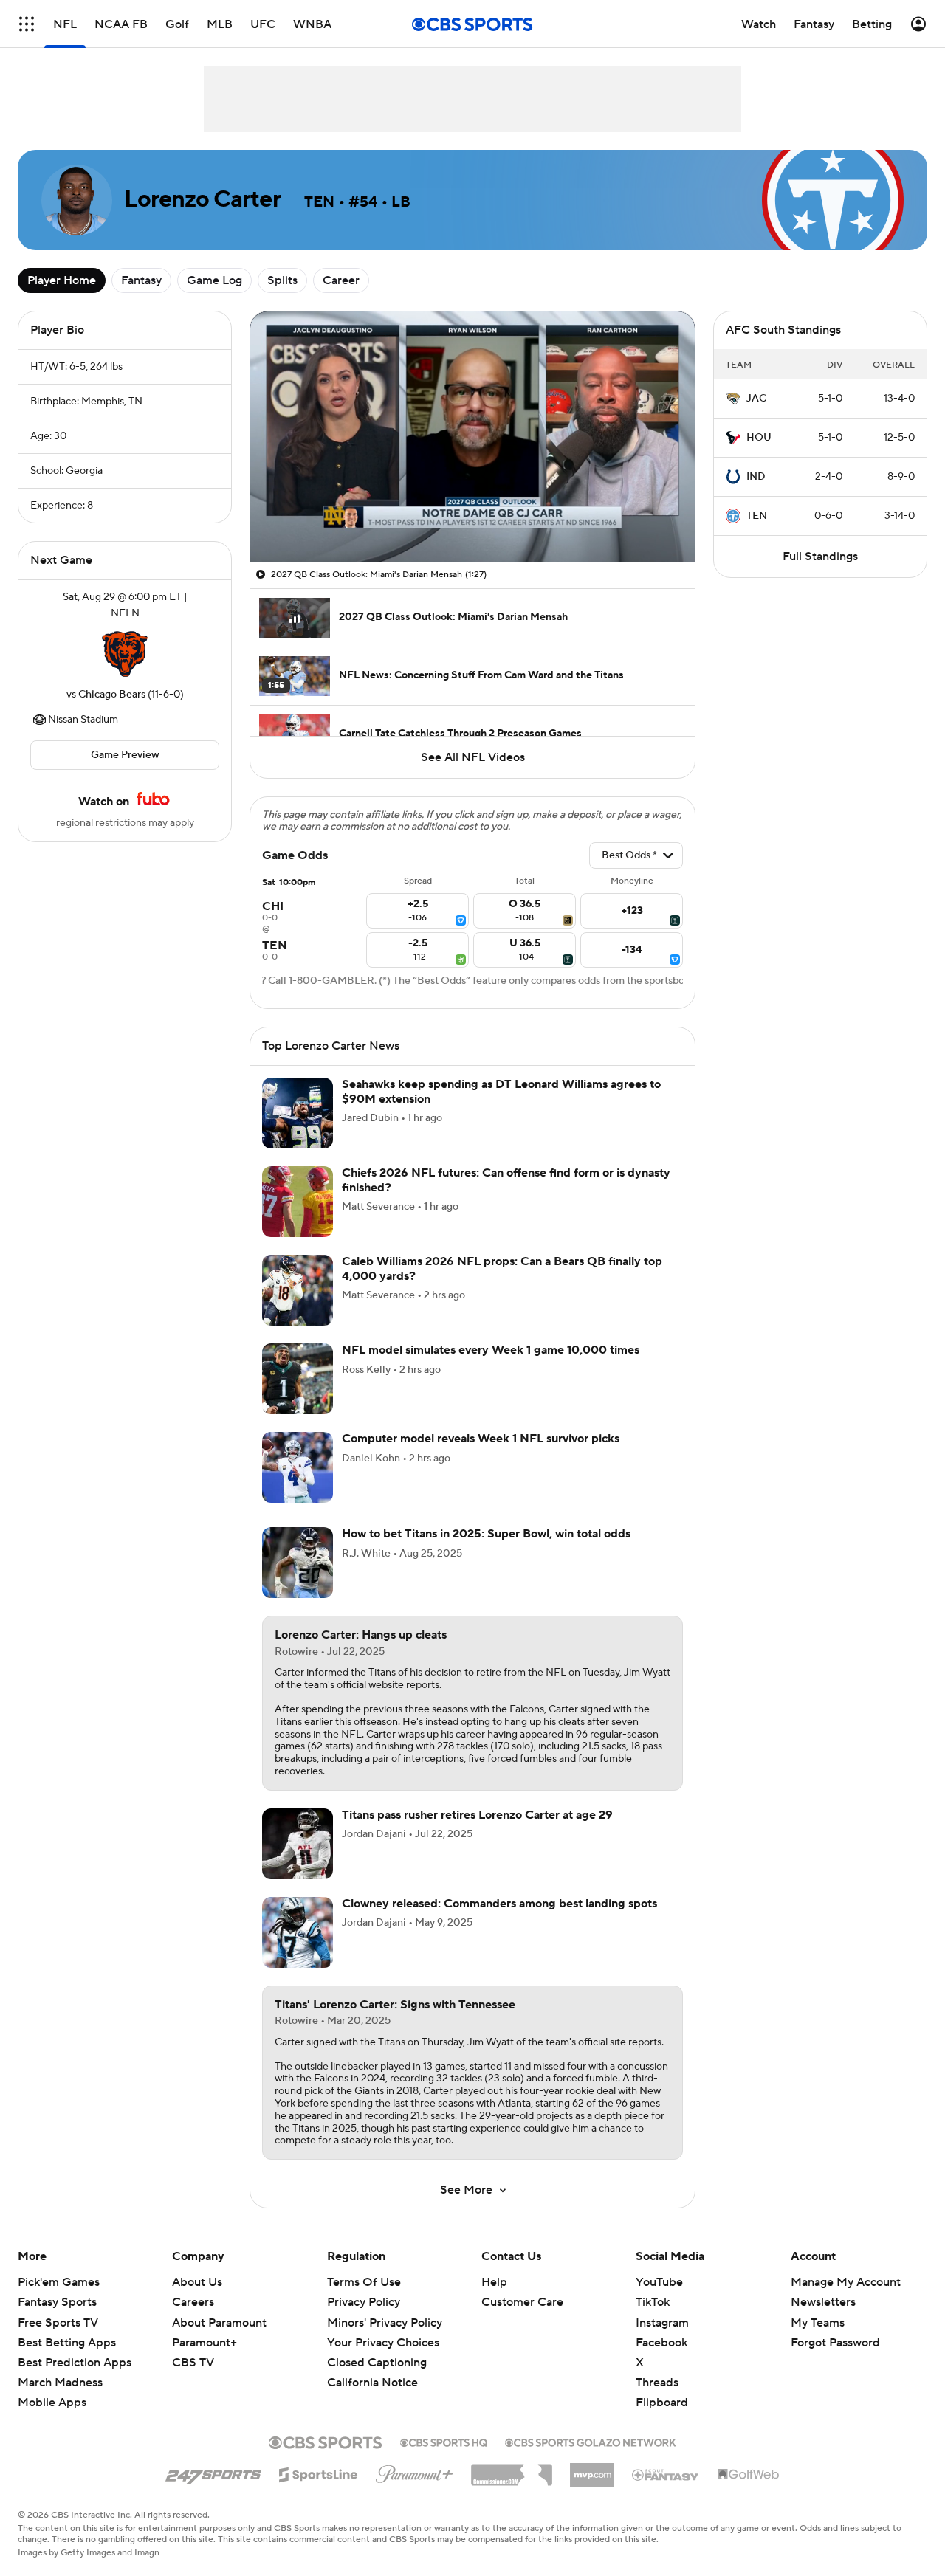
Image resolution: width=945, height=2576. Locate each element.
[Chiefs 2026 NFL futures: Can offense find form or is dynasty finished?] (298, 1202)
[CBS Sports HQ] (444, 2441)
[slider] (472, 519)
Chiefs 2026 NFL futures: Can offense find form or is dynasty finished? (506, 1180)
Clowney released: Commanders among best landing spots (499, 1904)
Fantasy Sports (57, 2302)
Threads (657, 2383)
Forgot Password (835, 2343)
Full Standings (820, 557)
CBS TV (193, 2363)
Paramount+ (205, 2343)
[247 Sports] (213, 2472)
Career (341, 280)
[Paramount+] (415, 2471)
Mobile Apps (52, 2403)
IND (756, 477)
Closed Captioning (377, 2349)
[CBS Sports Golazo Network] (591, 2441)
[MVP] (592, 2469)
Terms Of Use (364, 2282)
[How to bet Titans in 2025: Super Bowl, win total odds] (298, 1563)
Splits (282, 280)
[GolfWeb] (749, 2475)
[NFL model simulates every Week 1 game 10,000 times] (298, 1379)
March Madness (60, 2383)
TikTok (653, 2302)
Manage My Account (846, 2282)
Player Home (62, 280)
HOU (759, 438)
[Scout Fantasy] (666, 2474)
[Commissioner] (512, 2470)
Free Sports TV (58, 2323)
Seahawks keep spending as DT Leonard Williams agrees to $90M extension (501, 1091)
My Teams (818, 2323)
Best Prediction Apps (75, 2363)
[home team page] (125, 654)
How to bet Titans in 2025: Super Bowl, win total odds (486, 1534)
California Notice (372, 2369)
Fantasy (141, 280)
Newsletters (823, 2302)
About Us (197, 2282)
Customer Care (522, 2302)
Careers (193, 2302)
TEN (757, 516)
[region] (472, 437)
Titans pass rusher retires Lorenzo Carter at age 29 (477, 1815)
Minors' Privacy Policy (385, 2323)
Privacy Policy (364, 2302)
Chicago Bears (112, 695)
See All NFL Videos (473, 757)
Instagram (662, 2323)
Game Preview (125, 755)
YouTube (659, 2282)
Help (494, 2282)
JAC (756, 399)
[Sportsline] (319, 2473)
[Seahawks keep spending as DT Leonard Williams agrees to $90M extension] (298, 1113)
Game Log (214, 280)
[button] (27, 24)
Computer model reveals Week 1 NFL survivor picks (481, 1439)
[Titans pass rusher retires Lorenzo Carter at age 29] (298, 1844)
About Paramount (219, 2323)
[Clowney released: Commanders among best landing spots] (298, 1932)
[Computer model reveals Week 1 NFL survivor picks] (298, 1467)
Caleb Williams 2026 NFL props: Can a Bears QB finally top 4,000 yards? (502, 1268)
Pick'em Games (59, 2282)
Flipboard (662, 2403)
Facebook (661, 2343)
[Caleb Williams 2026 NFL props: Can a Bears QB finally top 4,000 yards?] (298, 1290)
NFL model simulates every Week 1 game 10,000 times (491, 1350)
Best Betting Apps (67, 2343)
